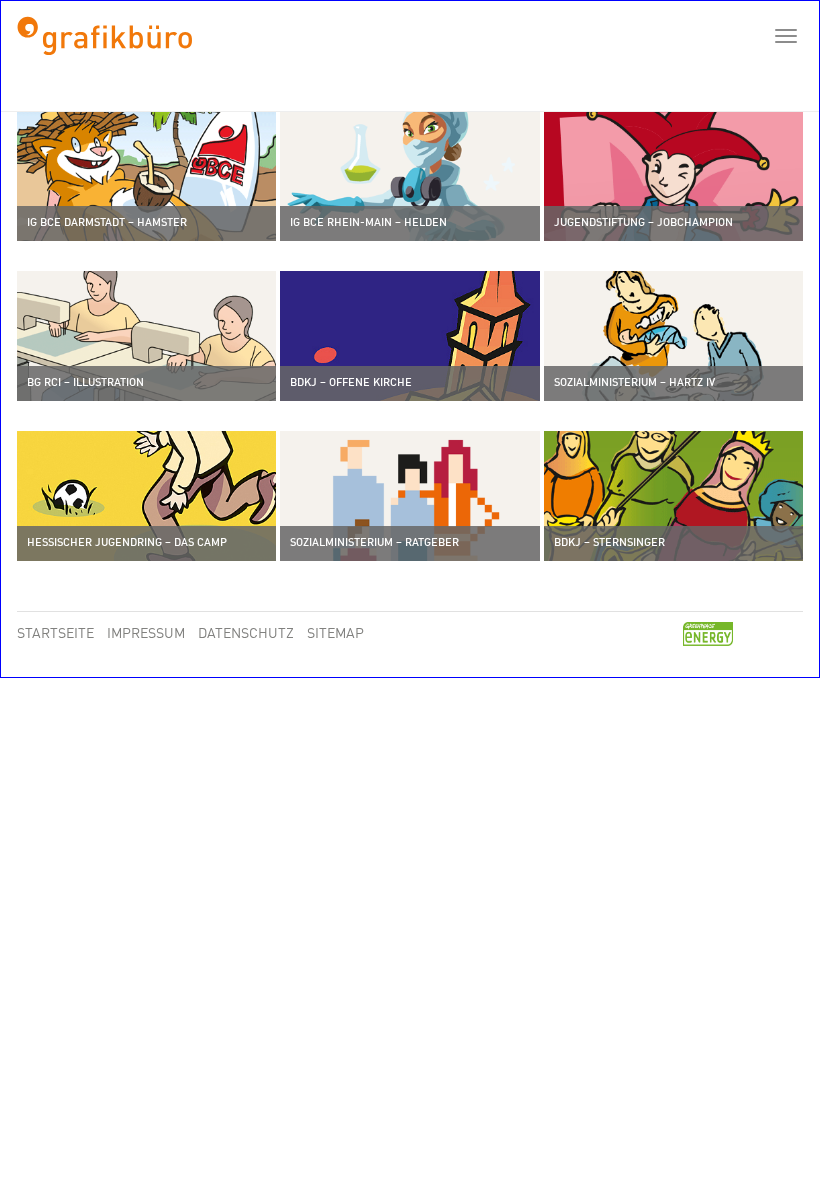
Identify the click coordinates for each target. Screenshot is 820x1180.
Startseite (57, 634)
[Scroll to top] (776, 1136)
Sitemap (335, 634)
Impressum (147, 634)
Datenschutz (247, 634)
